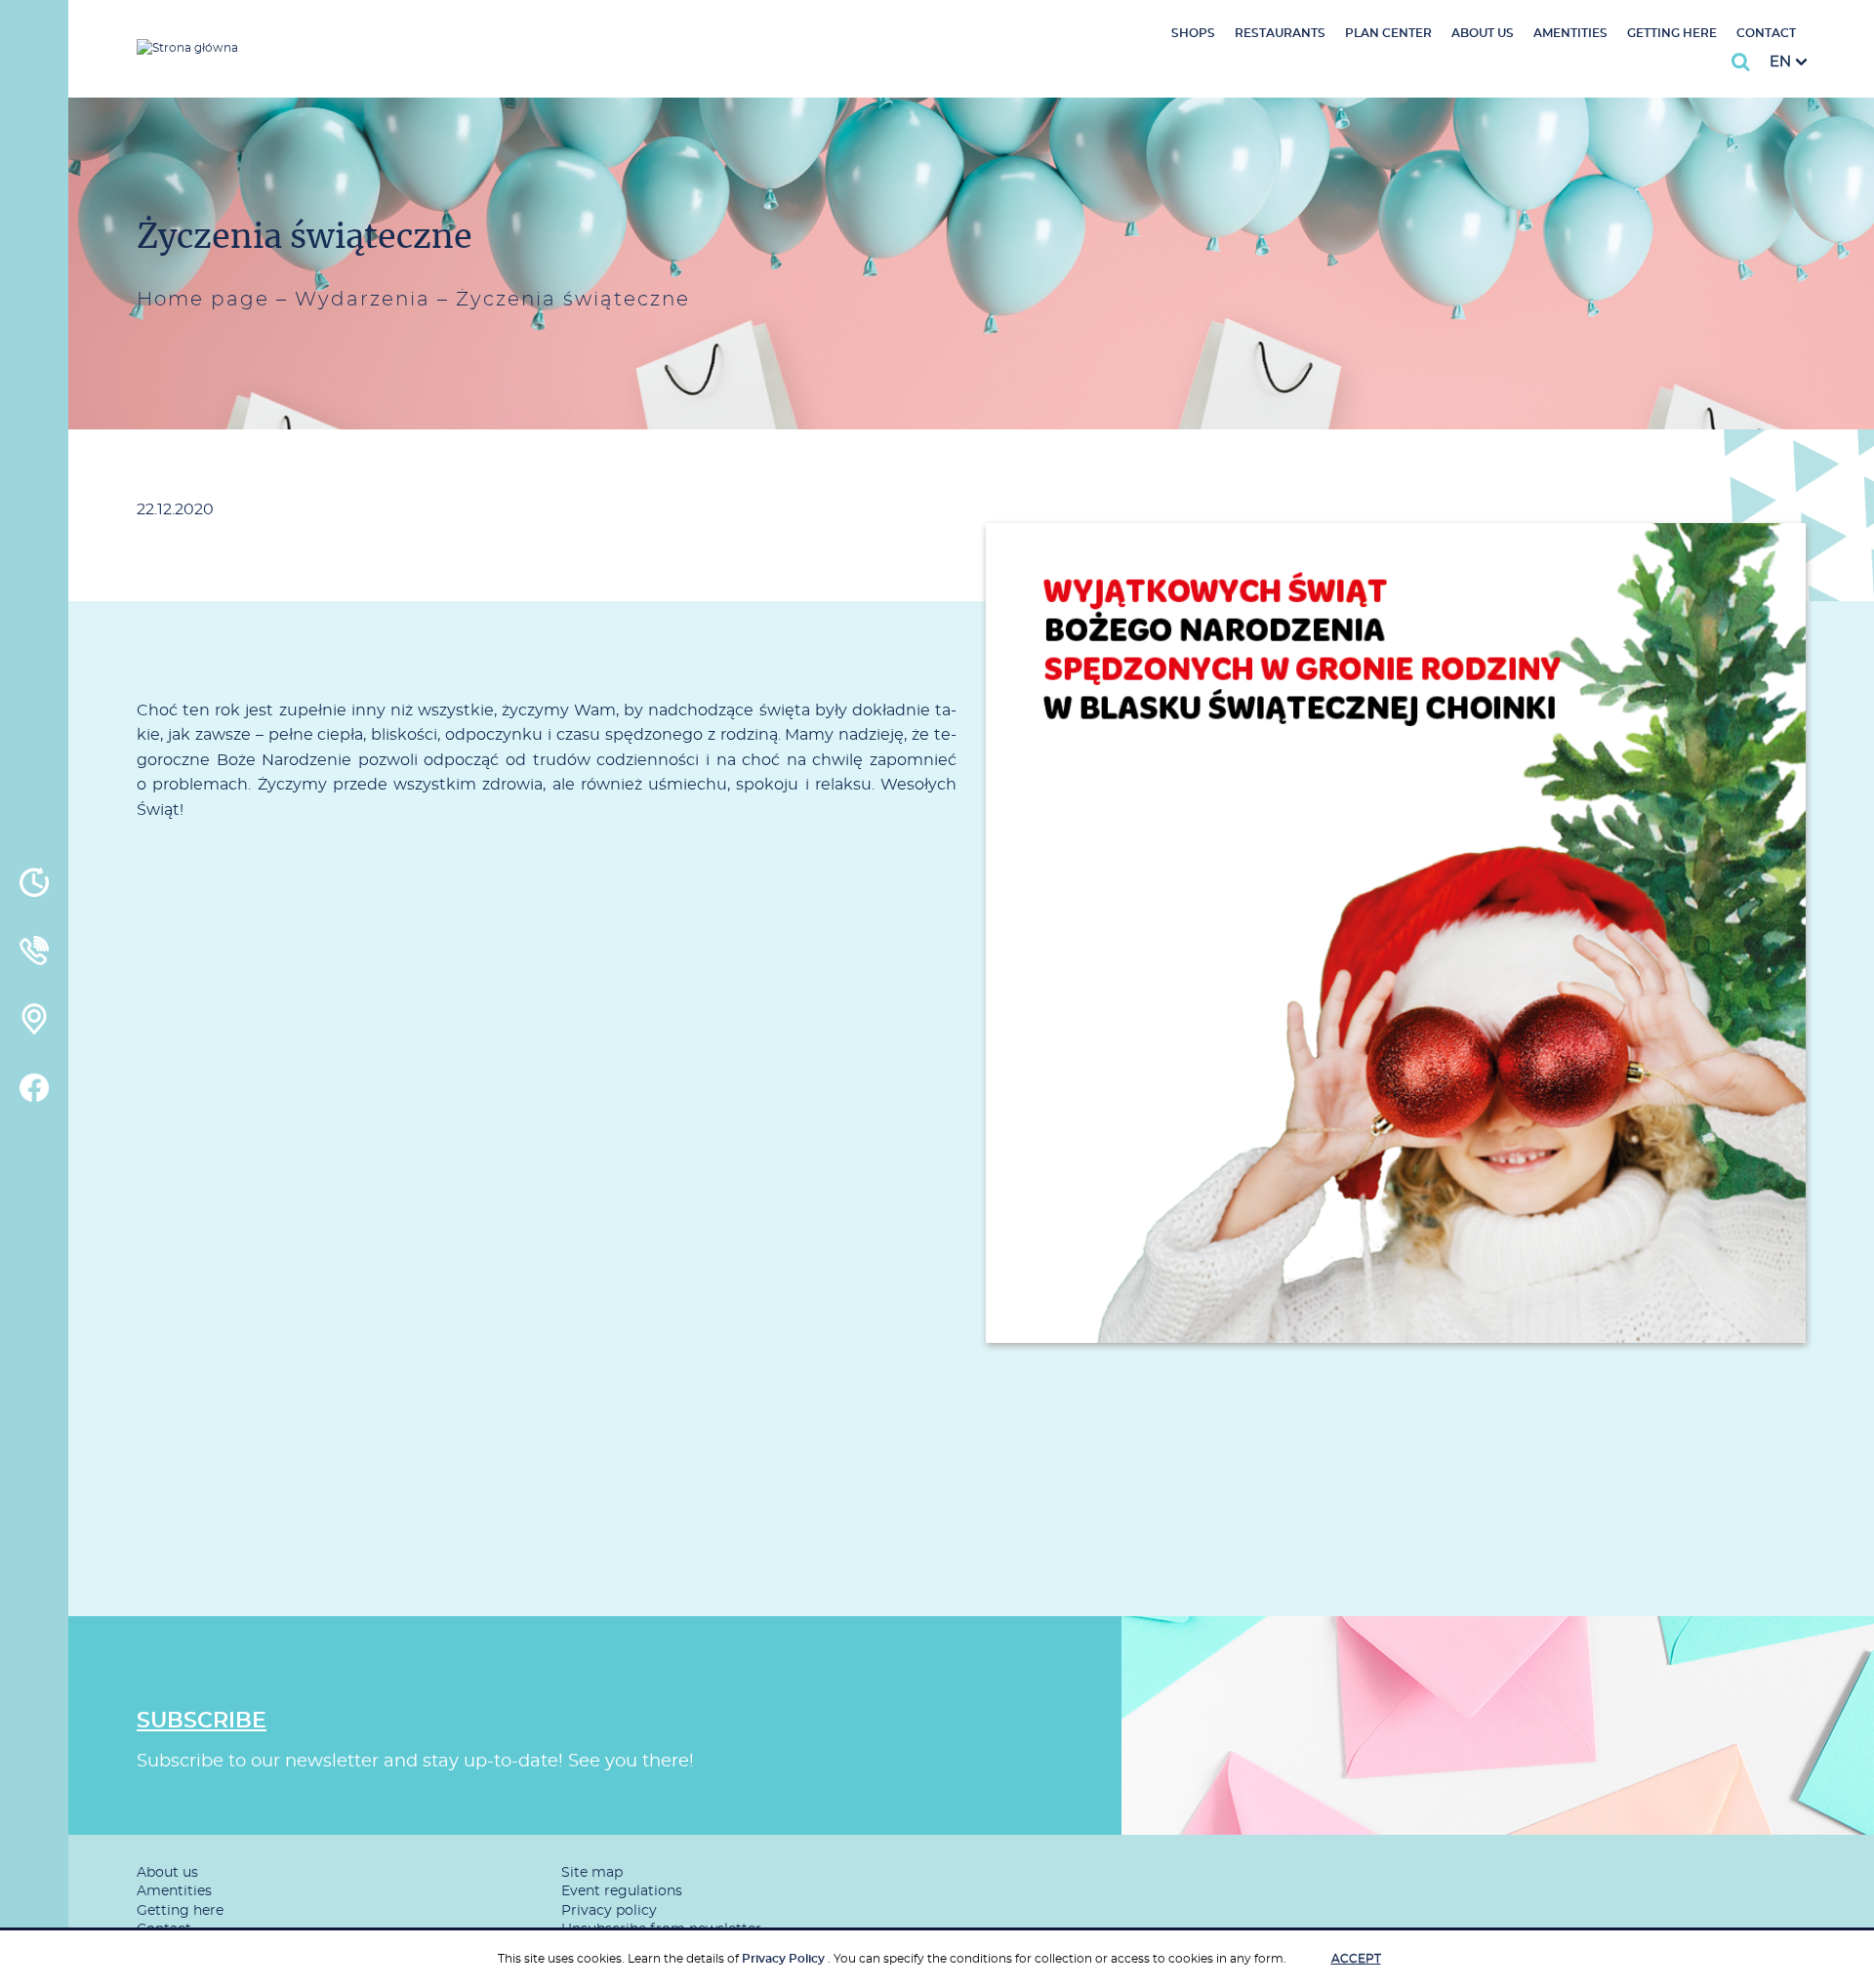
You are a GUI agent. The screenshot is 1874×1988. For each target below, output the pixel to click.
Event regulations (622, 1891)
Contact (1766, 33)
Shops (1193, 33)
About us (1483, 33)
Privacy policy (609, 1911)
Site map (592, 1873)
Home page (203, 300)
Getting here (1672, 33)
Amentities (1570, 33)
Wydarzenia (363, 300)
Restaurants (1280, 33)
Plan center (1388, 33)
